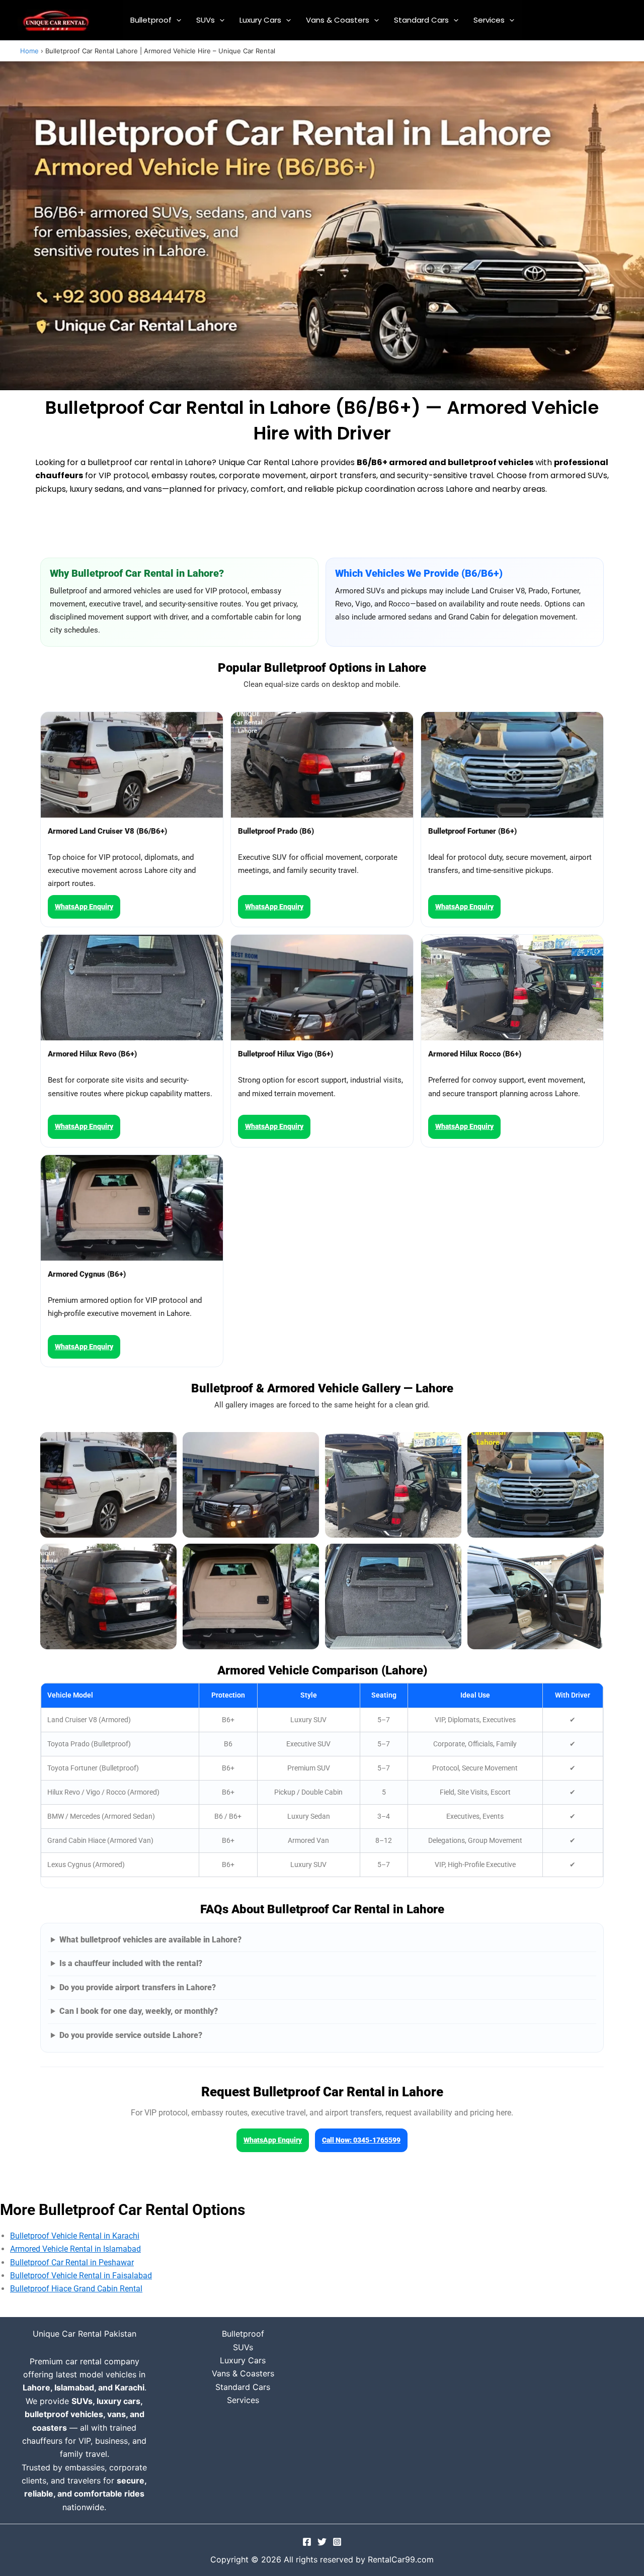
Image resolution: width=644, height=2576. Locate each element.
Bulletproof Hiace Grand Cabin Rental (76, 2289)
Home (29, 51)
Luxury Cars (260, 20)
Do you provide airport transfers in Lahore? (138, 1987)
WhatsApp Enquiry (84, 907)
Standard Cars (421, 20)
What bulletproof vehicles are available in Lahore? (150, 1940)
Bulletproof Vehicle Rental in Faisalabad (81, 2276)
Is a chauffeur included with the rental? (131, 1963)
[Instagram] (337, 2542)
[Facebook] (307, 2542)
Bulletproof (151, 20)
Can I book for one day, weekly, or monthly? (139, 2011)
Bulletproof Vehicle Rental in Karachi (75, 2236)
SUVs (206, 20)
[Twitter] (322, 2542)
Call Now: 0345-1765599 (361, 2140)
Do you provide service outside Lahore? (131, 2035)
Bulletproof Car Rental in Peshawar (72, 2262)
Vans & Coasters (338, 20)
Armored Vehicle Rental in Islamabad (75, 2249)
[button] (176, 20)
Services (489, 20)
